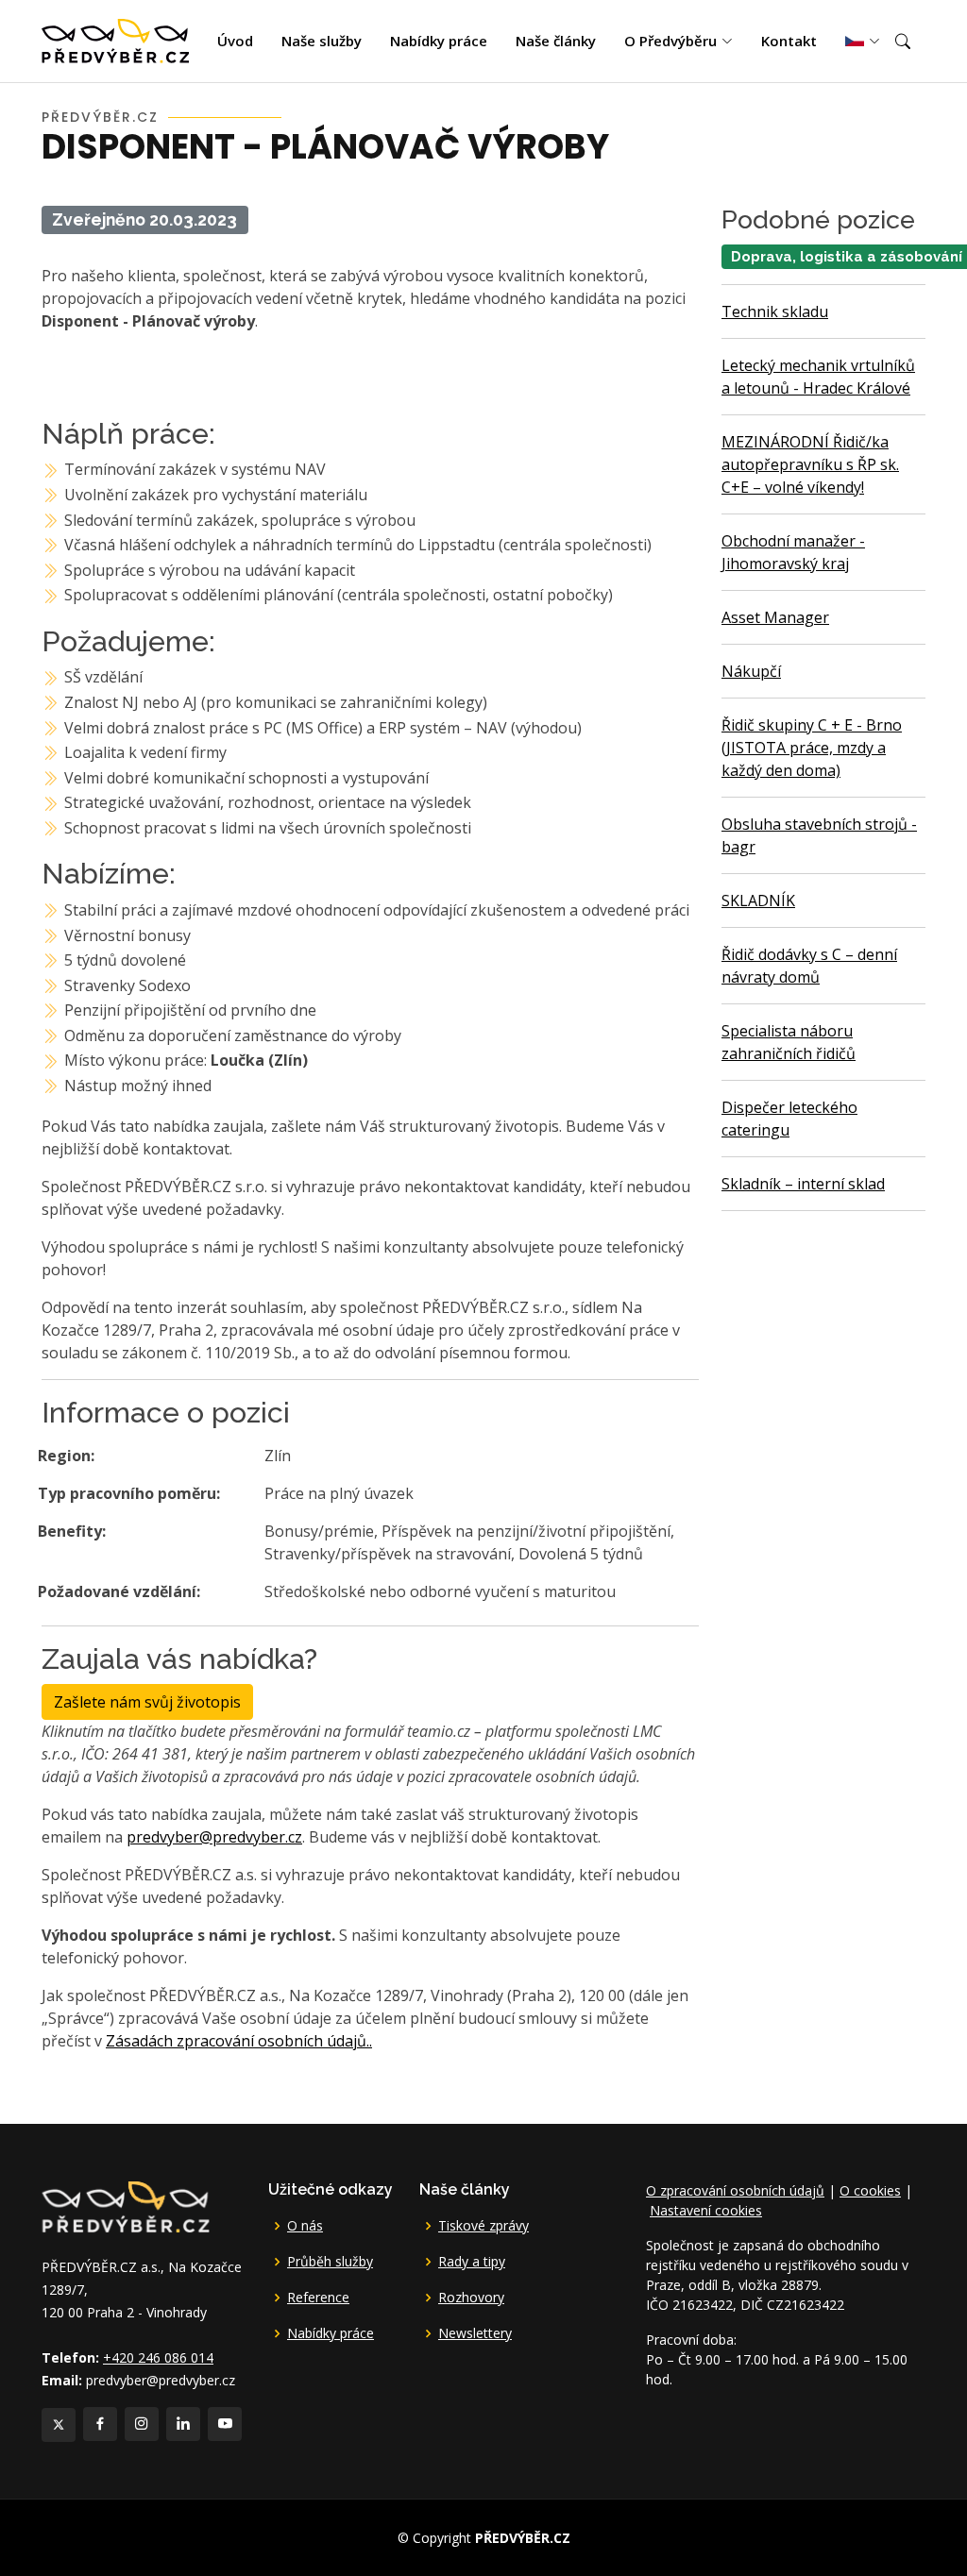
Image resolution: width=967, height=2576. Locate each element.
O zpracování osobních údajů (735, 2190)
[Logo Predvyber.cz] (125, 2205)
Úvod (235, 41)
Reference (318, 2298)
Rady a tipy (472, 2262)
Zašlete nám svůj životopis (147, 1702)
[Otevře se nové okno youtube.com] (225, 2424)
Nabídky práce (439, 41)
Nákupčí (751, 671)
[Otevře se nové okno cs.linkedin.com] (183, 2424)
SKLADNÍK (758, 901)
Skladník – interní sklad (803, 1184)
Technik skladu (775, 311)
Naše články (556, 41)
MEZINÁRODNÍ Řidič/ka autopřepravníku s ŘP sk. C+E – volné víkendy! (810, 464)
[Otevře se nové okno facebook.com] (100, 2424)
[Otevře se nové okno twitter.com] (59, 2425)
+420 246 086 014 (158, 2357)
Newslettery (475, 2333)
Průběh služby (330, 2262)
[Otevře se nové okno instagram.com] (142, 2424)
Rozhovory (471, 2298)
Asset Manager (775, 617)
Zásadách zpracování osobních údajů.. (239, 2041)
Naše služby (322, 41)
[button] (903, 42)
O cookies (870, 2190)
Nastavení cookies (706, 2210)
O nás (305, 2226)
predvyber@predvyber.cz (214, 1837)
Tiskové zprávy (483, 2226)
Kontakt (789, 41)
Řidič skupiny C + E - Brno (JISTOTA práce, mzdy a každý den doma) (812, 748)
